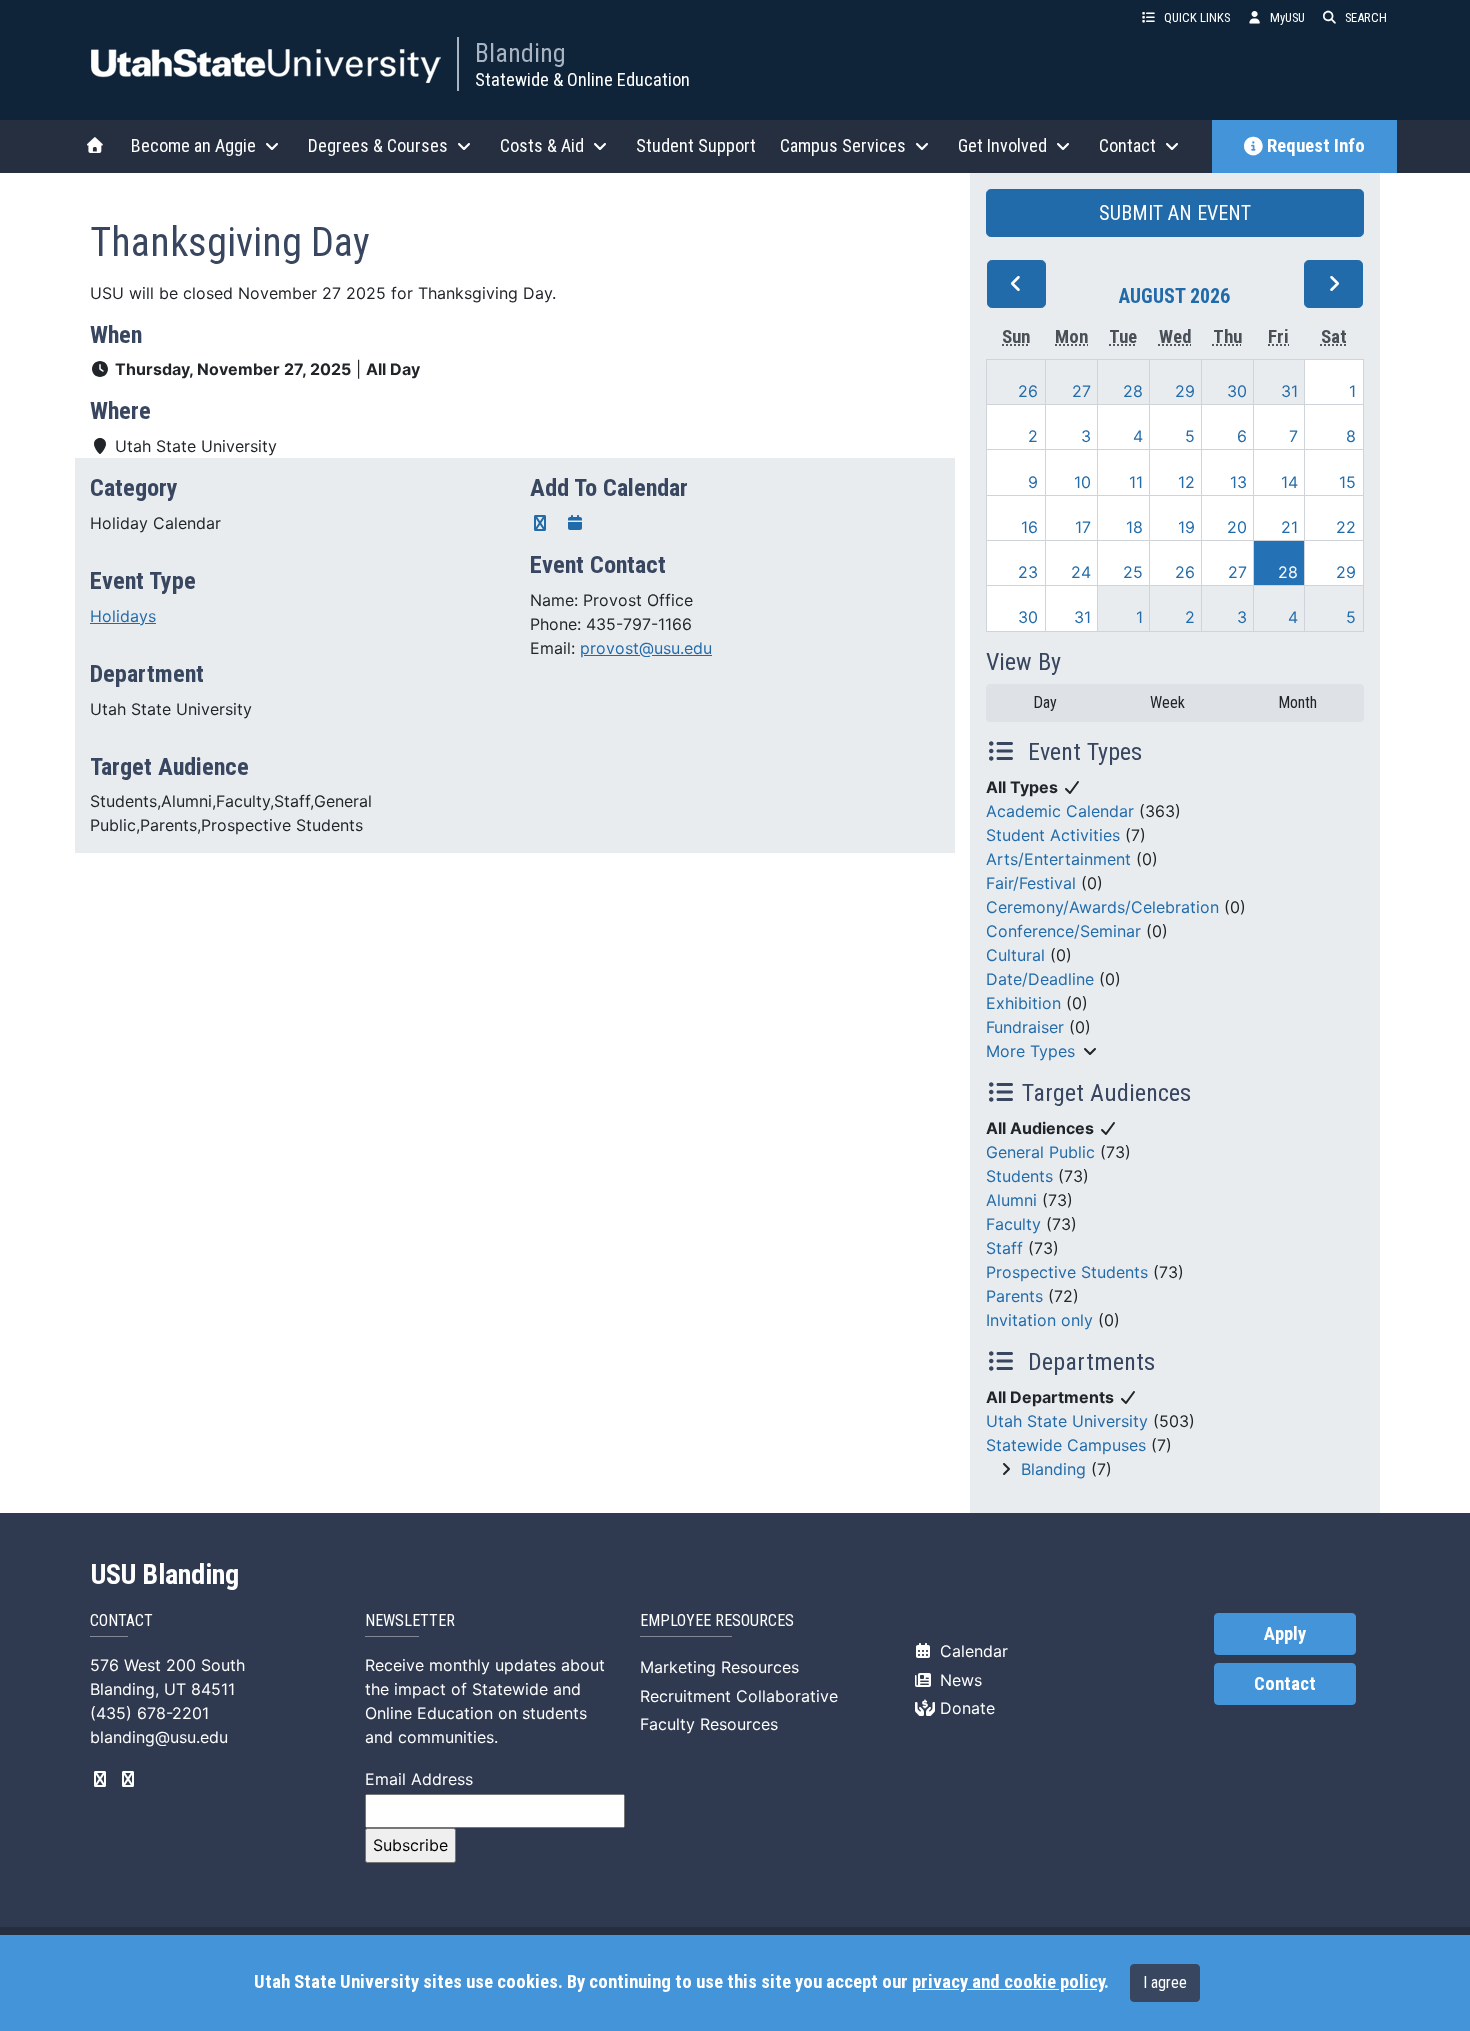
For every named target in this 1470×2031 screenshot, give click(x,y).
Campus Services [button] (843, 145)
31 (1289, 391)
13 (1238, 482)
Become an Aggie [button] (193, 145)
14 (1289, 482)
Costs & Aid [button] (542, 145)
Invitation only (1039, 1320)
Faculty (1013, 1224)
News (958, 1680)
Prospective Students (1067, 1272)
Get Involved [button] (1002, 145)
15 (1347, 482)
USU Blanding (165, 1575)
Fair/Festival (1031, 883)
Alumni (1011, 1200)
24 (1081, 572)
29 (1185, 391)
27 (1081, 391)
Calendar (971, 1651)
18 (1134, 527)
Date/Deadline (1040, 979)
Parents (1014, 1296)
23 (1028, 572)
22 (1346, 527)
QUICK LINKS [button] (1197, 17)
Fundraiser (1025, 1027)
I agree (1165, 1982)
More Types (1030, 1051)
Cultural (1015, 955)
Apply (1285, 1634)
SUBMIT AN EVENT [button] (1175, 213)
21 (1289, 527)
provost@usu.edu (646, 648)
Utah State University (1067, 1421)
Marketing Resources (719, 1667)
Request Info (1316, 146)
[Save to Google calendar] (540, 523)
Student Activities (1053, 835)
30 (1237, 391)
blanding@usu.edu (159, 1737)
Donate (965, 1708)
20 (1237, 527)
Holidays (123, 616)
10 (1082, 482)
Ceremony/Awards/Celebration (1102, 907)
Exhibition (1023, 1003)
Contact (1285, 1684)
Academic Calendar (1060, 811)
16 (1029, 527)
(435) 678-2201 (149, 1713)
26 (1028, 391)
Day (1045, 702)
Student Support (696, 145)
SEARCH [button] (1366, 17)
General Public (1040, 1152)
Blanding (520, 53)
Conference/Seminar (1063, 931)
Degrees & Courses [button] (378, 145)
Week (1167, 702)
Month (1297, 702)
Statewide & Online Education (582, 79)
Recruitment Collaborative (739, 1696)
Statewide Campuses (1066, 1445)
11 (1136, 482)
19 (1186, 527)
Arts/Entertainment (1058, 859)
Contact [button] (1127, 145)
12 (1186, 482)
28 (1133, 391)
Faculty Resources (709, 1724)
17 (1083, 527)
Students (1019, 1176)
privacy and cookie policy (1008, 1982)
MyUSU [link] (1287, 17)
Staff (1004, 1248)
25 (1133, 572)
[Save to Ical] (575, 523)
